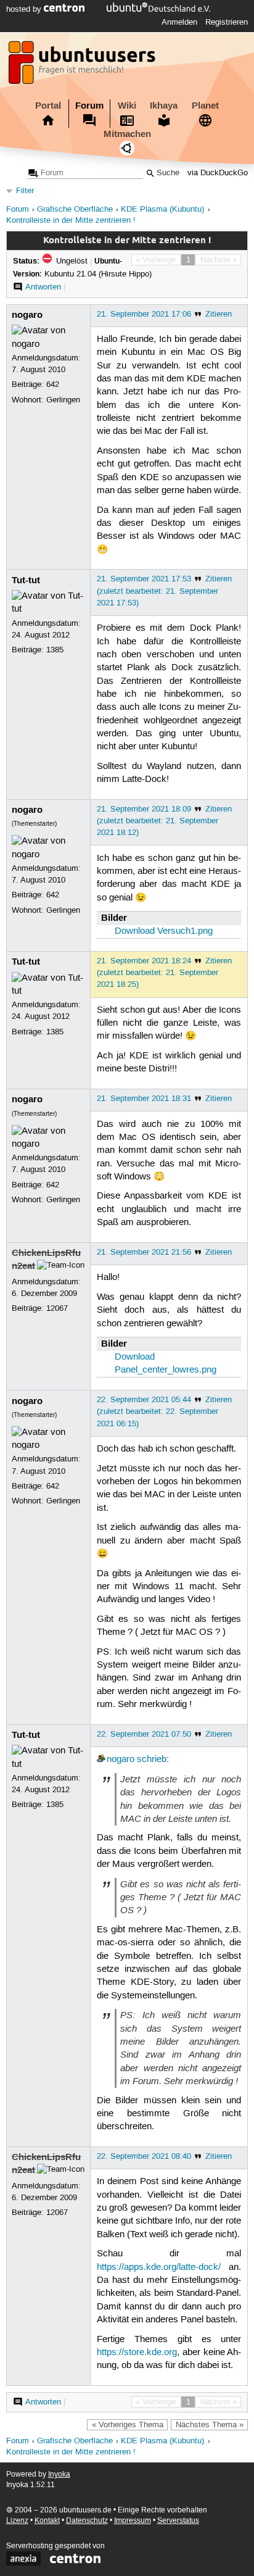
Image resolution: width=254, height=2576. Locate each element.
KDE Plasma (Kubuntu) (162, 210)
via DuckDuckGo (218, 173)
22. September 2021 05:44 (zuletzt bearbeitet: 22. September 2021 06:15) (158, 1411)
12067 (57, 1308)
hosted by (25, 9)
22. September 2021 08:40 (144, 2156)
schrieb (152, 1760)
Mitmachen (127, 134)
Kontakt (47, 2521)
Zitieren (219, 314)
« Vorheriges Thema (128, 2425)
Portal (48, 106)
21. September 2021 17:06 (144, 314)
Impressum (133, 2521)
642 (53, 384)
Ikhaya (164, 106)
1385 (55, 650)
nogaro (27, 315)
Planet (205, 106)
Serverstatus (178, 2521)
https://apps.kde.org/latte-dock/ (159, 2267)
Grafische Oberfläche (75, 210)
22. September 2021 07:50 (144, 1734)
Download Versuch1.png (164, 931)
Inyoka (59, 2474)
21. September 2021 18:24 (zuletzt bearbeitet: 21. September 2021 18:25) (158, 973)
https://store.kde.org (137, 2353)
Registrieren (227, 22)
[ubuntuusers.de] (83, 66)
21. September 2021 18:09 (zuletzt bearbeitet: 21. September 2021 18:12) (158, 821)
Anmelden (179, 22)
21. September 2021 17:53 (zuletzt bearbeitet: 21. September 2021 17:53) (158, 591)
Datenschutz (87, 2521)
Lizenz (17, 2521)
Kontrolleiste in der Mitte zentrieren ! (71, 221)
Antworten (43, 287)
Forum (89, 106)
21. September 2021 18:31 (144, 1099)
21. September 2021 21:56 (144, 1252)
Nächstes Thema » (210, 2425)
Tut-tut (26, 580)
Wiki (127, 106)
